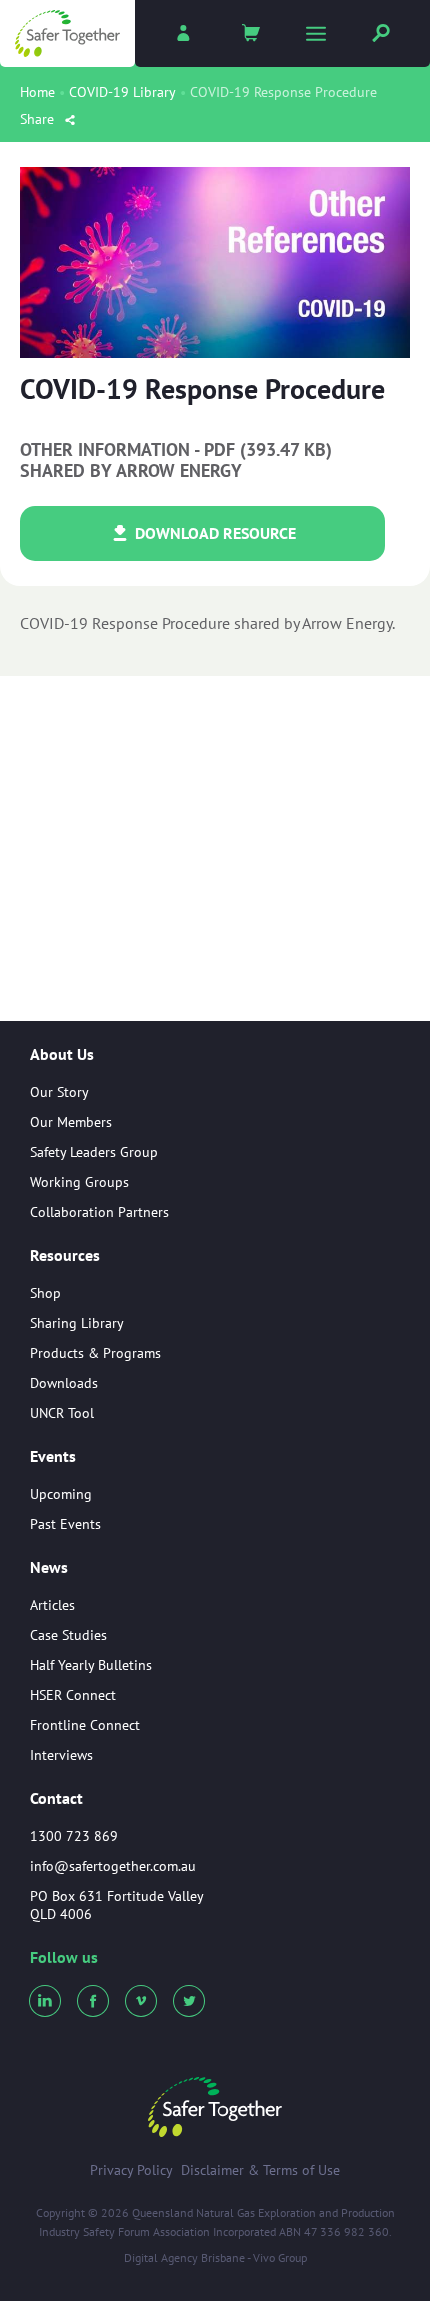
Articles (52, 1605)
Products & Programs (95, 1353)
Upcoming (61, 1494)
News (49, 1568)
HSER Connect (73, 1695)
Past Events (65, 1524)
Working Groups (79, 1182)
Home (37, 92)
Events (53, 1457)
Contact (56, 1798)
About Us (62, 1055)
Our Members (71, 1122)
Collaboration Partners (99, 1212)
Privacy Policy (131, 2170)
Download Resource (213, 533)
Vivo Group (280, 2257)
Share (39, 119)
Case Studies (68, 1635)
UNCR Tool (62, 1413)
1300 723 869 (74, 1836)
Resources (65, 1256)
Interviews (61, 1755)
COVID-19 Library (122, 92)
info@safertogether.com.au (113, 1866)
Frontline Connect (85, 1725)
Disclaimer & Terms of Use (260, 2170)
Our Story (59, 1092)
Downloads (64, 1383)
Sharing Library (77, 1323)
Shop (45, 1293)
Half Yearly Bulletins (91, 1665)
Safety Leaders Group (94, 1152)
